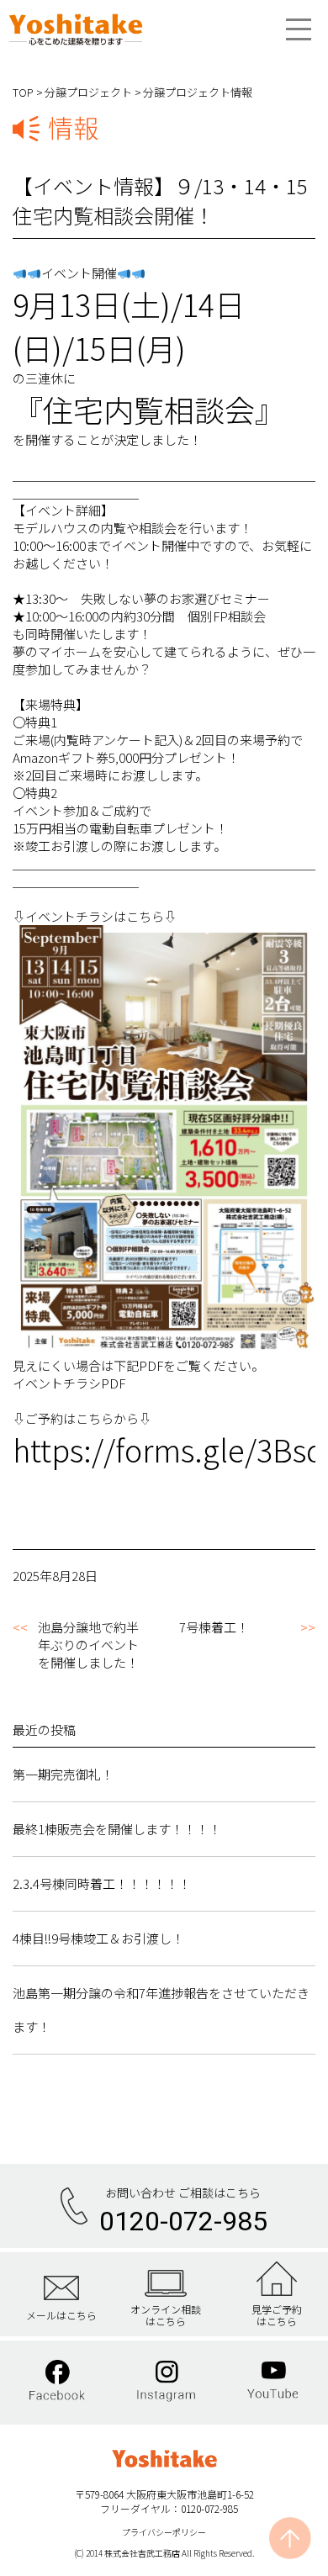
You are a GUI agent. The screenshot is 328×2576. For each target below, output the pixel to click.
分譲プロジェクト (88, 92)
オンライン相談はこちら (166, 2315)
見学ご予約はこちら (277, 2315)
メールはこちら (61, 2314)
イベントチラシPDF (69, 1383)
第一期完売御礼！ (63, 1774)
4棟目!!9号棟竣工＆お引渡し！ (98, 1938)
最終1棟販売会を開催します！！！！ (117, 1829)
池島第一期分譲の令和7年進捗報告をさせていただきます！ (161, 2010)
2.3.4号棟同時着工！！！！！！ (102, 1883)
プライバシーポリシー (164, 2532)
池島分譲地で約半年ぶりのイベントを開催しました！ (88, 1645)
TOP (23, 92)
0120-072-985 (183, 2221)
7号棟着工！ (214, 1627)
